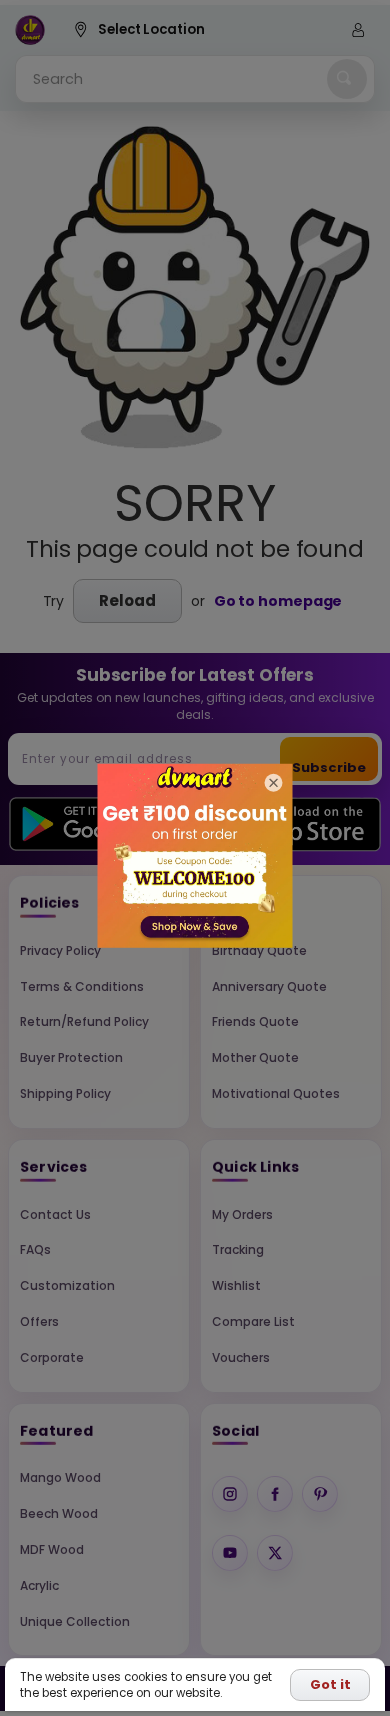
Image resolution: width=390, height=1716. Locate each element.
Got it (330, 1684)
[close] (274, 783)
